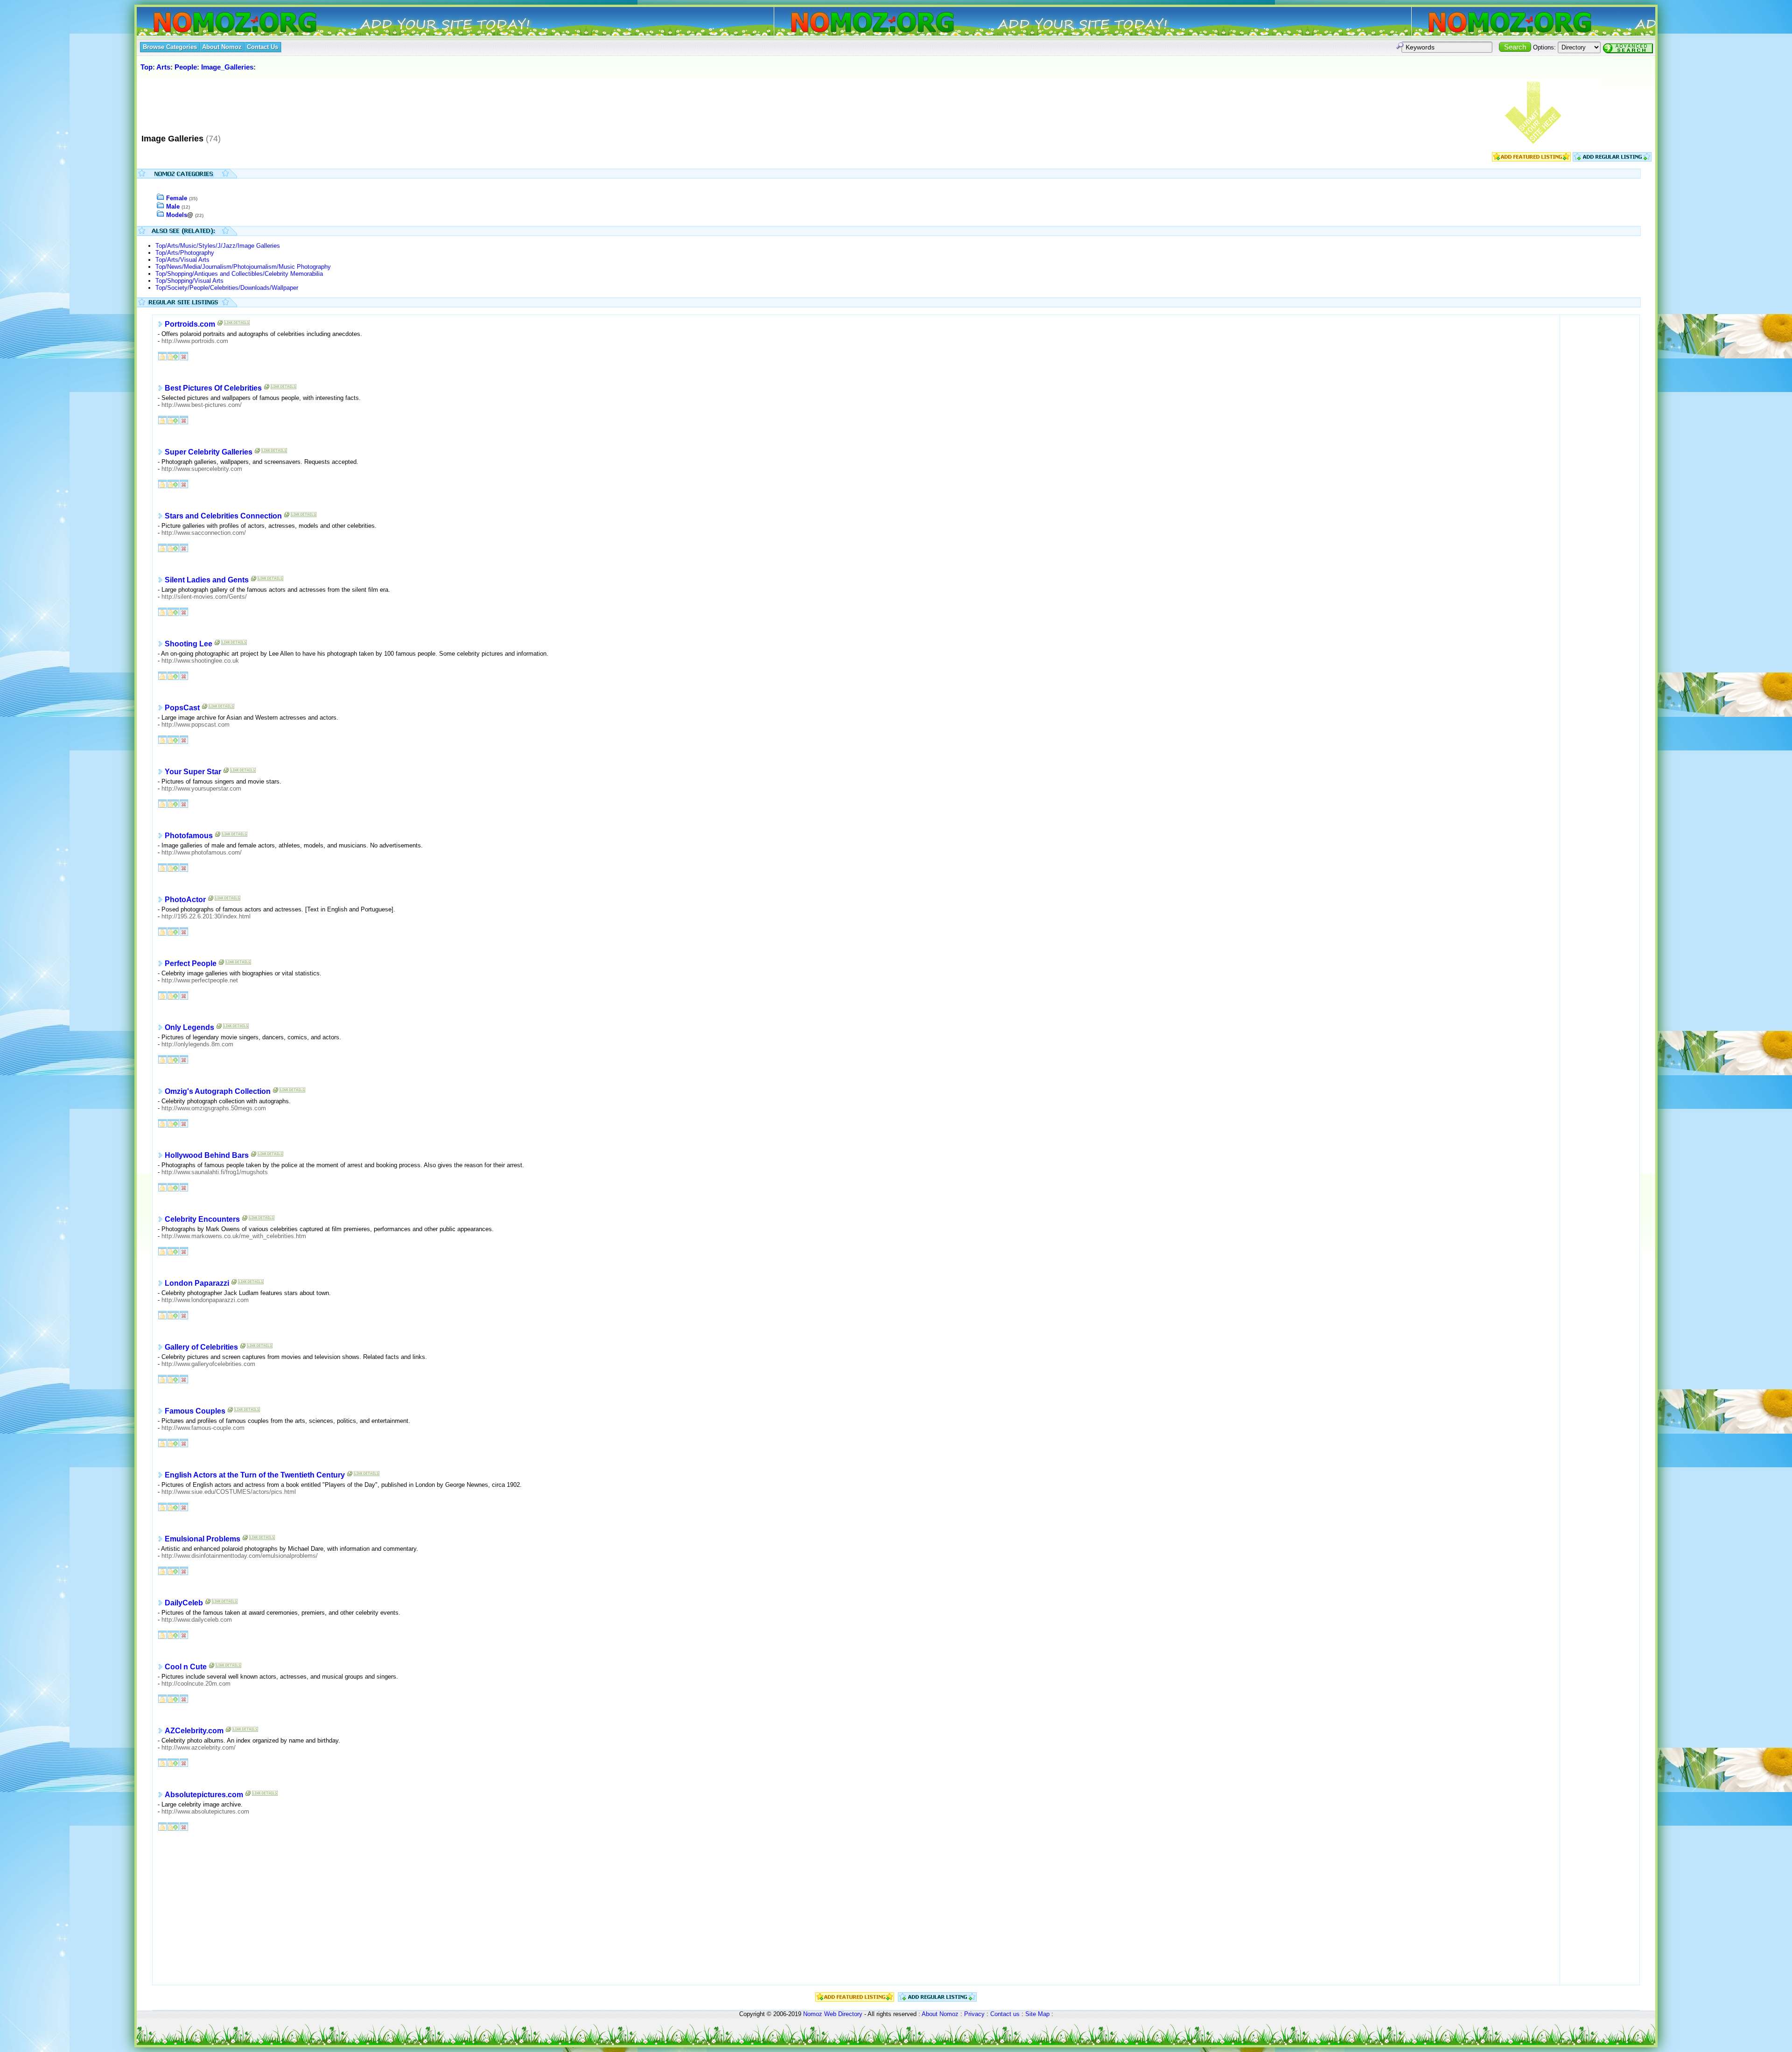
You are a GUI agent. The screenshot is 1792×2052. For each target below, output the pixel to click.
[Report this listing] (184, 355)
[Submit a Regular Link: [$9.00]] (1612, 159)
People (186, 67)
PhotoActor (185, 900)
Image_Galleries (227, 67)
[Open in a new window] (220, 325)
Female (177, 198)
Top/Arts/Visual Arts (182, 260)
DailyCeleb (184, 1603)
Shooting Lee (189, 644)
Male (173, 207)
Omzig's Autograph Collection (218, 1091)
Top (147, 67)
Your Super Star (193, 772)
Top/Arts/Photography (185, 253)
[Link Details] (237, 325)
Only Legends (189, 1027)
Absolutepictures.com (204, 1795)
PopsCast (182, 708)
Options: (1544, 47)
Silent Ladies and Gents (207, 580)
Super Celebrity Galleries (209, 452)
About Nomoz (940, 2014)
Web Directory (843, 2014)
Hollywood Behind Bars (207, 1155)
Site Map (1037, 2014)
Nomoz (813, 2014)
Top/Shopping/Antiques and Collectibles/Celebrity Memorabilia (239, 274)
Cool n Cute (186, 1667)
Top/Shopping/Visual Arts (189, 281)
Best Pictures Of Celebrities (213, 388)
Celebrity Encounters (202, 1219)
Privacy (974, 2014)
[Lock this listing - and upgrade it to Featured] (173, 355)
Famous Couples (195, 1411)
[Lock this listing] (162, 355)
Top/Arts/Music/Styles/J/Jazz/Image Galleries (218, 246)
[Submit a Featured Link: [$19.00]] (1531, 159)
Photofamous (189, 836)
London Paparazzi (197, 1283)
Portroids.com (190, 324)
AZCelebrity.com (194, 1731)
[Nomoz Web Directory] (218, 23)
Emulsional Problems (203, 1539)
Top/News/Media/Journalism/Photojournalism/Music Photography (243, 267)
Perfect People (191, 963)
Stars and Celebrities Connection (223, 516)
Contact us (1005, 2014)
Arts (163, 67)
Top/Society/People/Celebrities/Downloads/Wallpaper (227, 288)
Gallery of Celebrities (201, 1347)
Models (177, 215)
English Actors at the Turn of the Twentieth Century (255, 1475)
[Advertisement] (309, 102)
